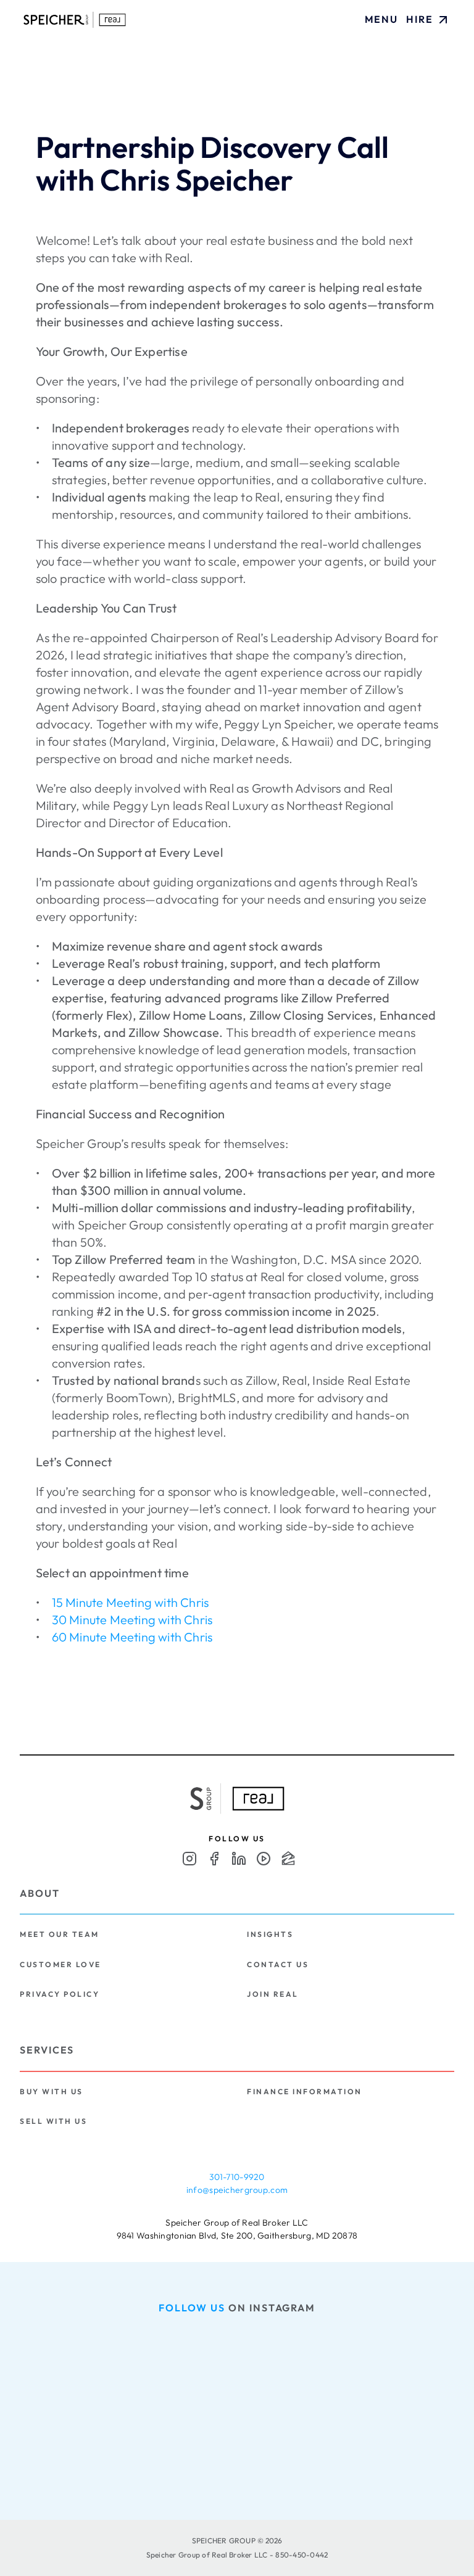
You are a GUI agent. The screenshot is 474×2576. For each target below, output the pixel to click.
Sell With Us (53, 2121)
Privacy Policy (60, 1994)
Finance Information (305, 2091)
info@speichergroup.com (237, 2190)
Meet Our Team (60, 1934)
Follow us (192, 2308)
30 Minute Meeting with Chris (132, 1620)
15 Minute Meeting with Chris (131, 1602)
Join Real (273, 1994)
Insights (270, 1934)
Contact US (278, 1964)
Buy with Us (52, 2091)
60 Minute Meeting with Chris (132, 1637)
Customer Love (60, 1964)
